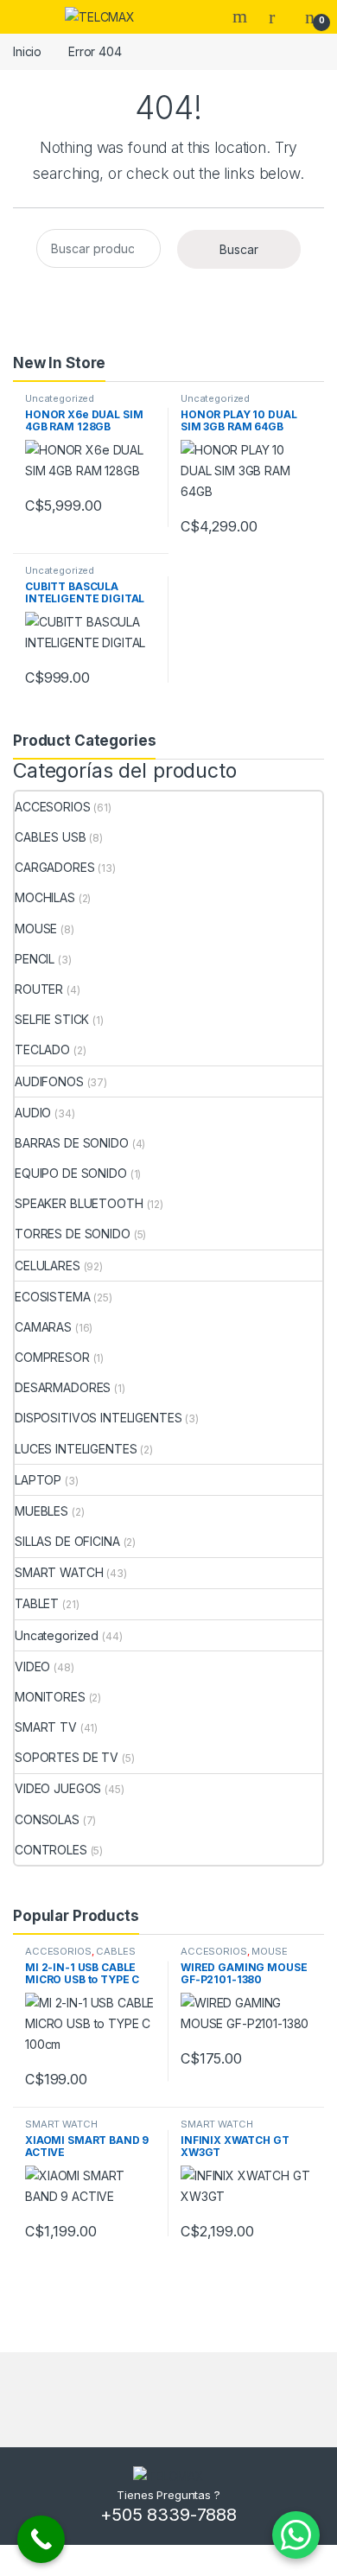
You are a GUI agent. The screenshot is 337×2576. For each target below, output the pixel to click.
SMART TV (46, 1727)
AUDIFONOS (49, 1081)
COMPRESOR (52, 1357)
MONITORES (50, 1697)
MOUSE (36, 929)
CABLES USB (51, 837)
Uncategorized (60, 398)
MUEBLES (41, 1511)
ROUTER (39, 989)
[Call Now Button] (41, 2539)
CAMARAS (43, 1327)
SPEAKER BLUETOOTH (79, 1203)
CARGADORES (55, 867)
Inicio (27, 51)
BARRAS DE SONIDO (72, 1143)
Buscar (239, 249)
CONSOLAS (47, 1819)
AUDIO (33, 1113)
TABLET (37, 1603)
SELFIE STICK (52, 1019)
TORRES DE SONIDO (73, 1234)
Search (242, 16)
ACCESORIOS (53, 807)
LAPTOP (38, 1480)
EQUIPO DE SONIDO (71, 1173)
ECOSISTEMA (53, 1297)
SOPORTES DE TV (67, 1757)
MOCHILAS (45, 897)
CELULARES (48, 1266)
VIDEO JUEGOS (58, 1788)
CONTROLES (51, 1850)
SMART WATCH (59, 1572)
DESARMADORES (63, 1387)
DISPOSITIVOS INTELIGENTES (99, 1418)
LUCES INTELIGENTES (76, 1449)
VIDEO (32, 1666)
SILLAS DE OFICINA (67, 1541)
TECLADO (42, 1049)
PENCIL (35, 959)
